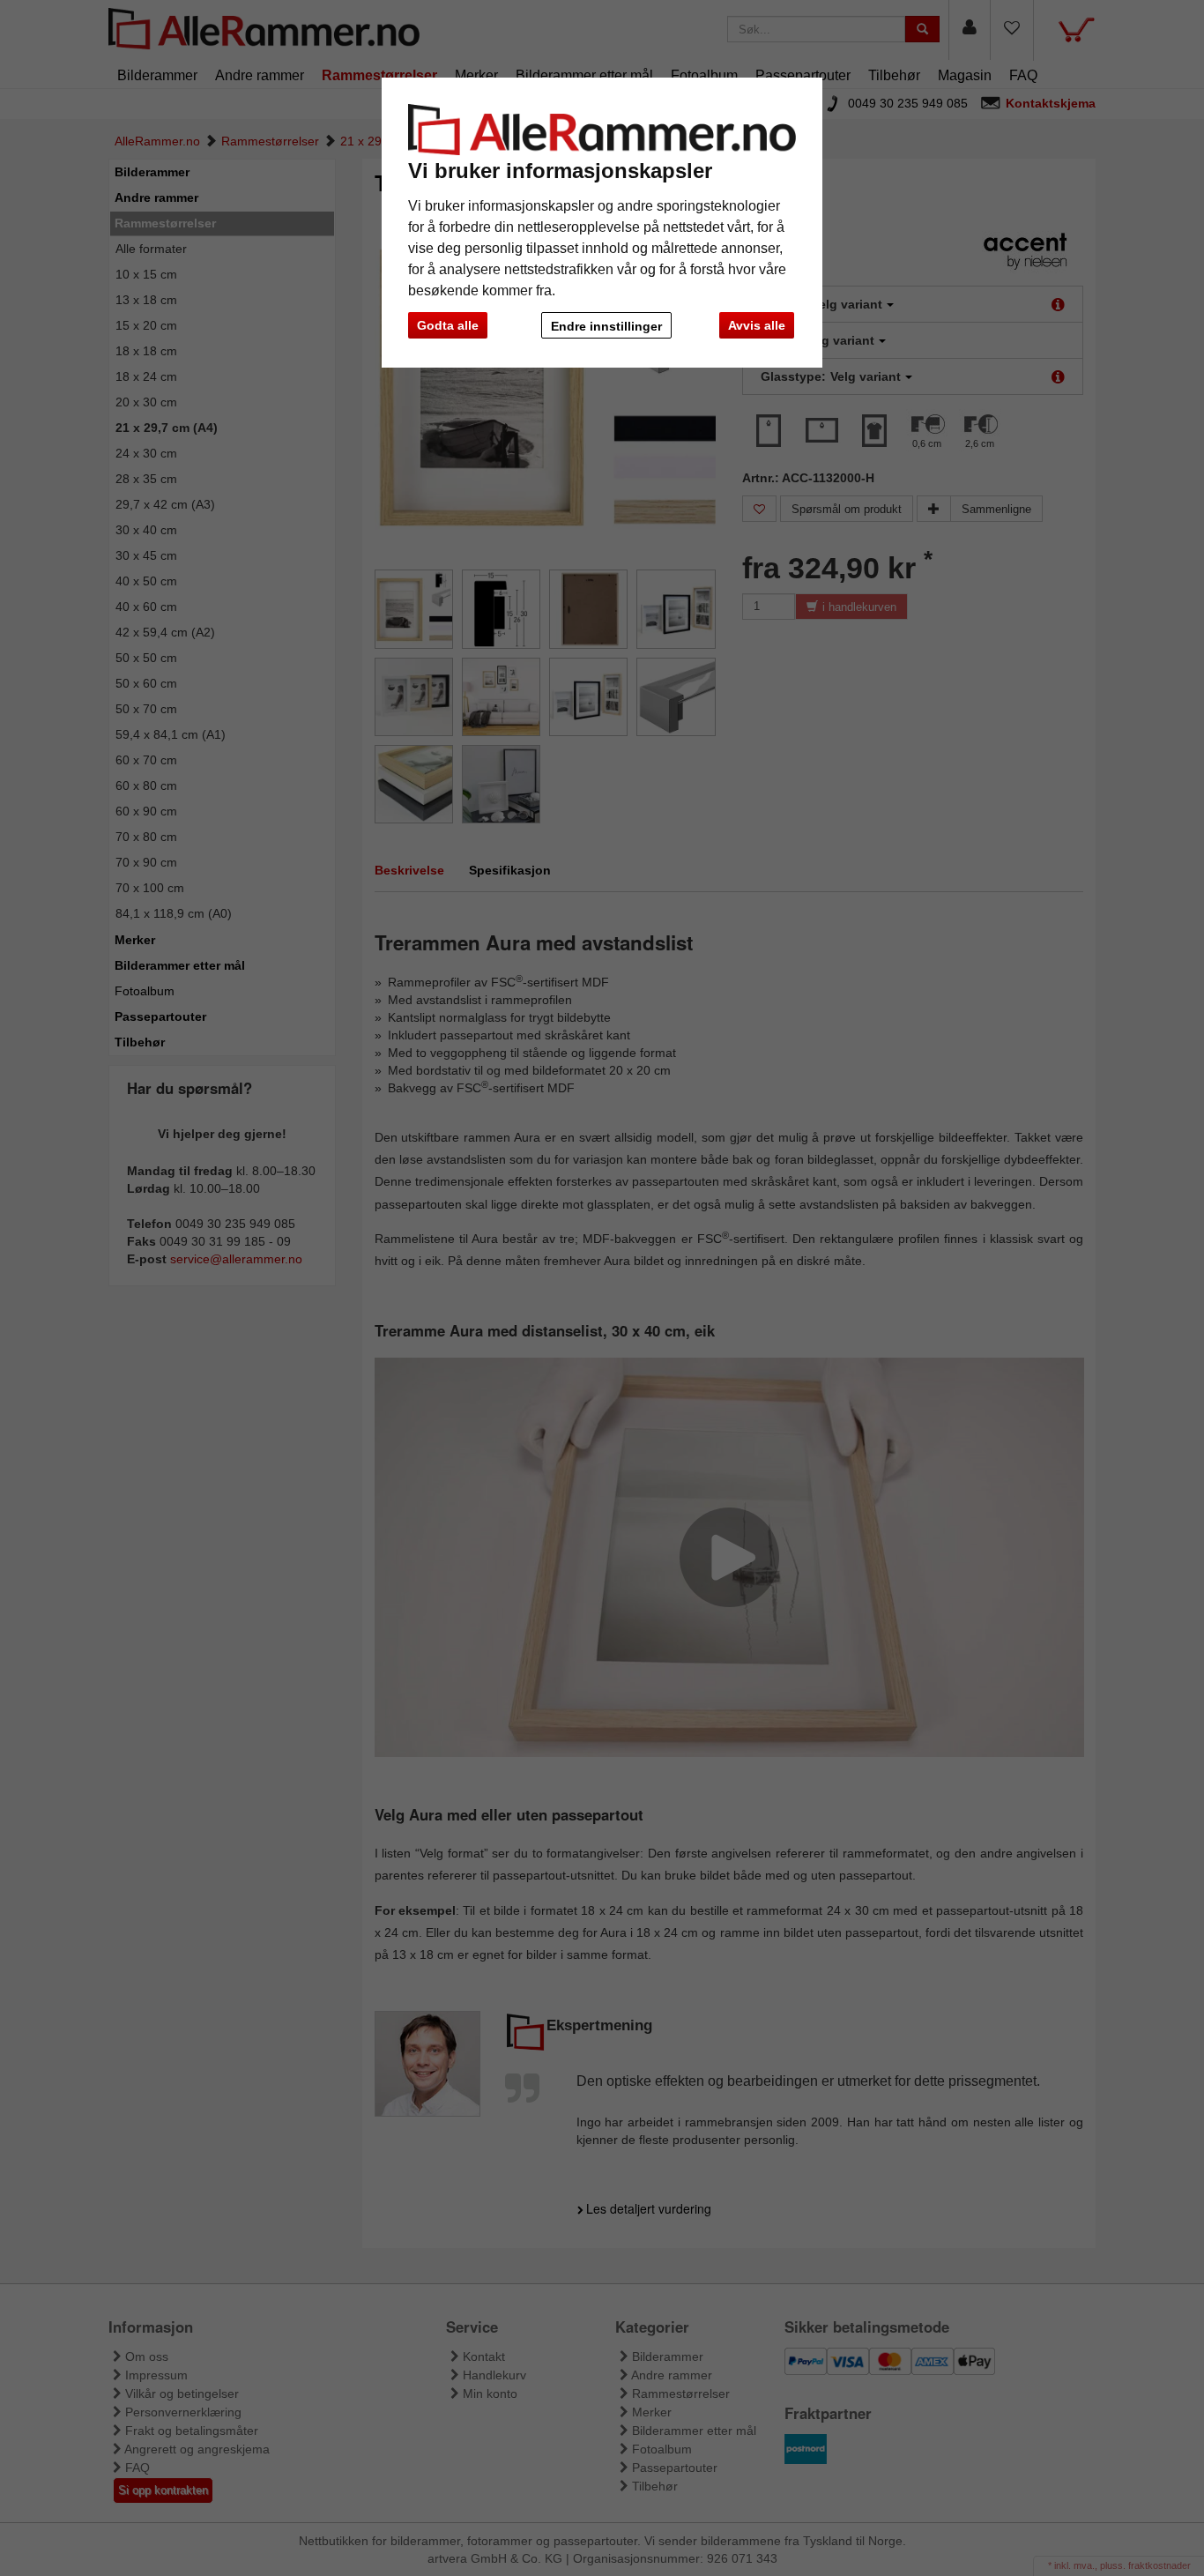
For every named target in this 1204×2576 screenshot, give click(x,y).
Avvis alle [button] (757, 325)
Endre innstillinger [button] (606, 326)
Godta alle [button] (448, 325)
